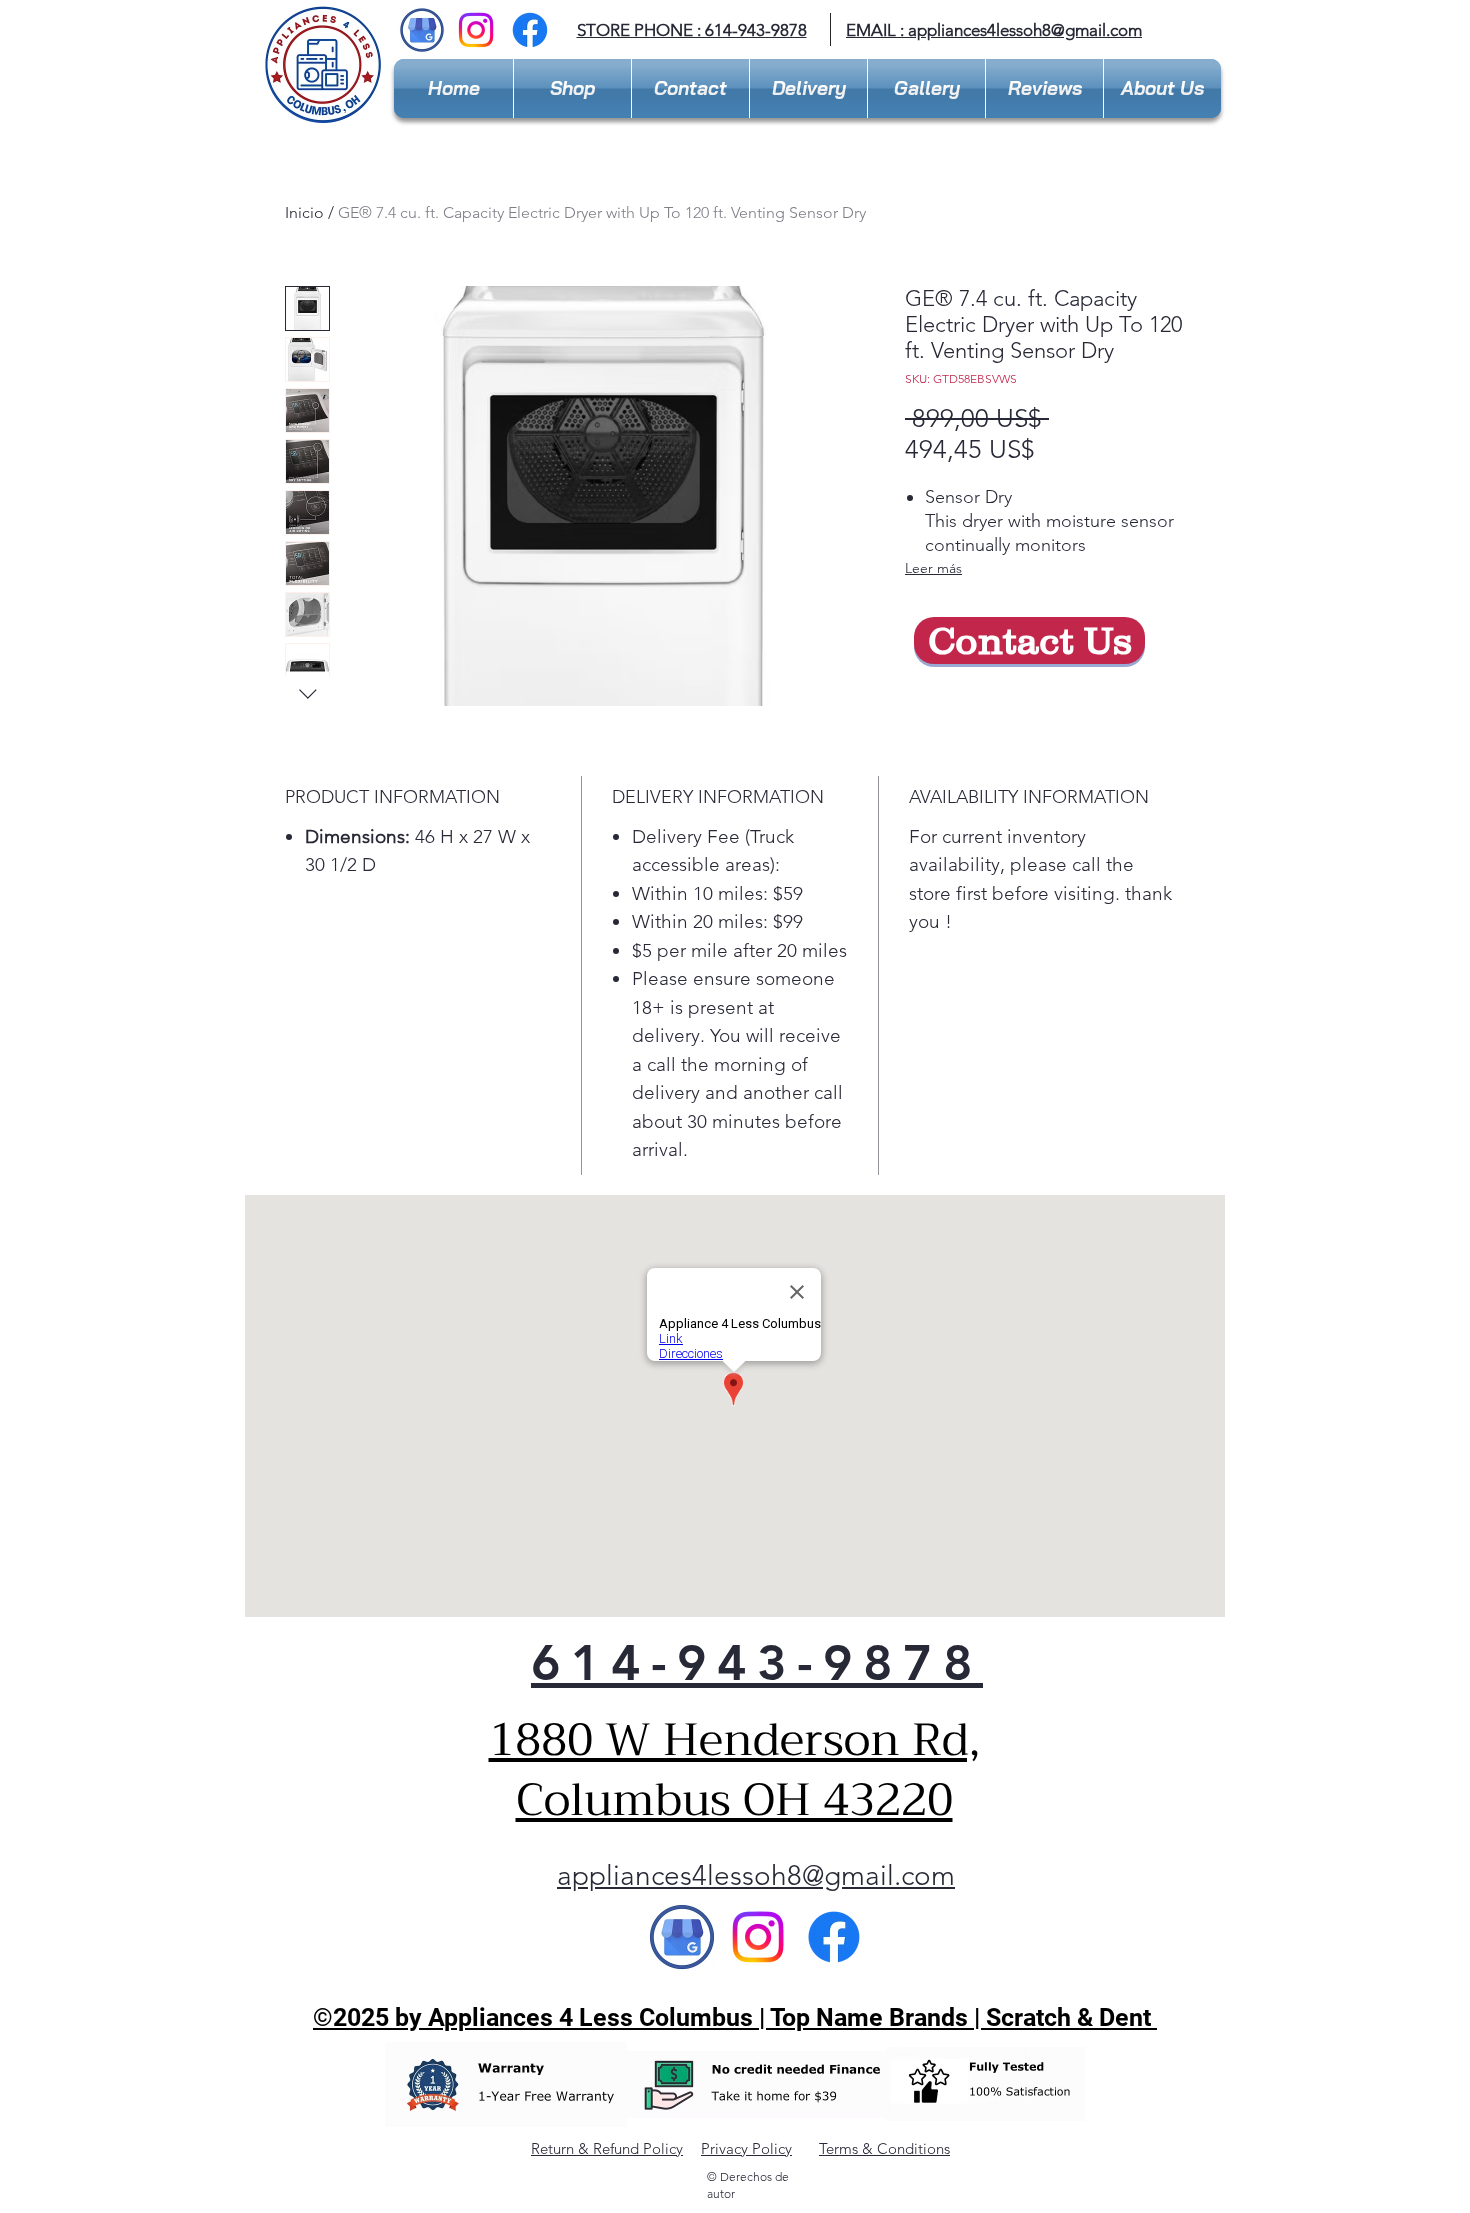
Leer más (933, 568)
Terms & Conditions (884, 2148)
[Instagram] (476, 30)
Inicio (304, 212)
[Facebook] (530, 30)
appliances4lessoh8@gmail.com (1025, 30)
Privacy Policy (746, 2148)
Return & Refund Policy (607, 2148)
